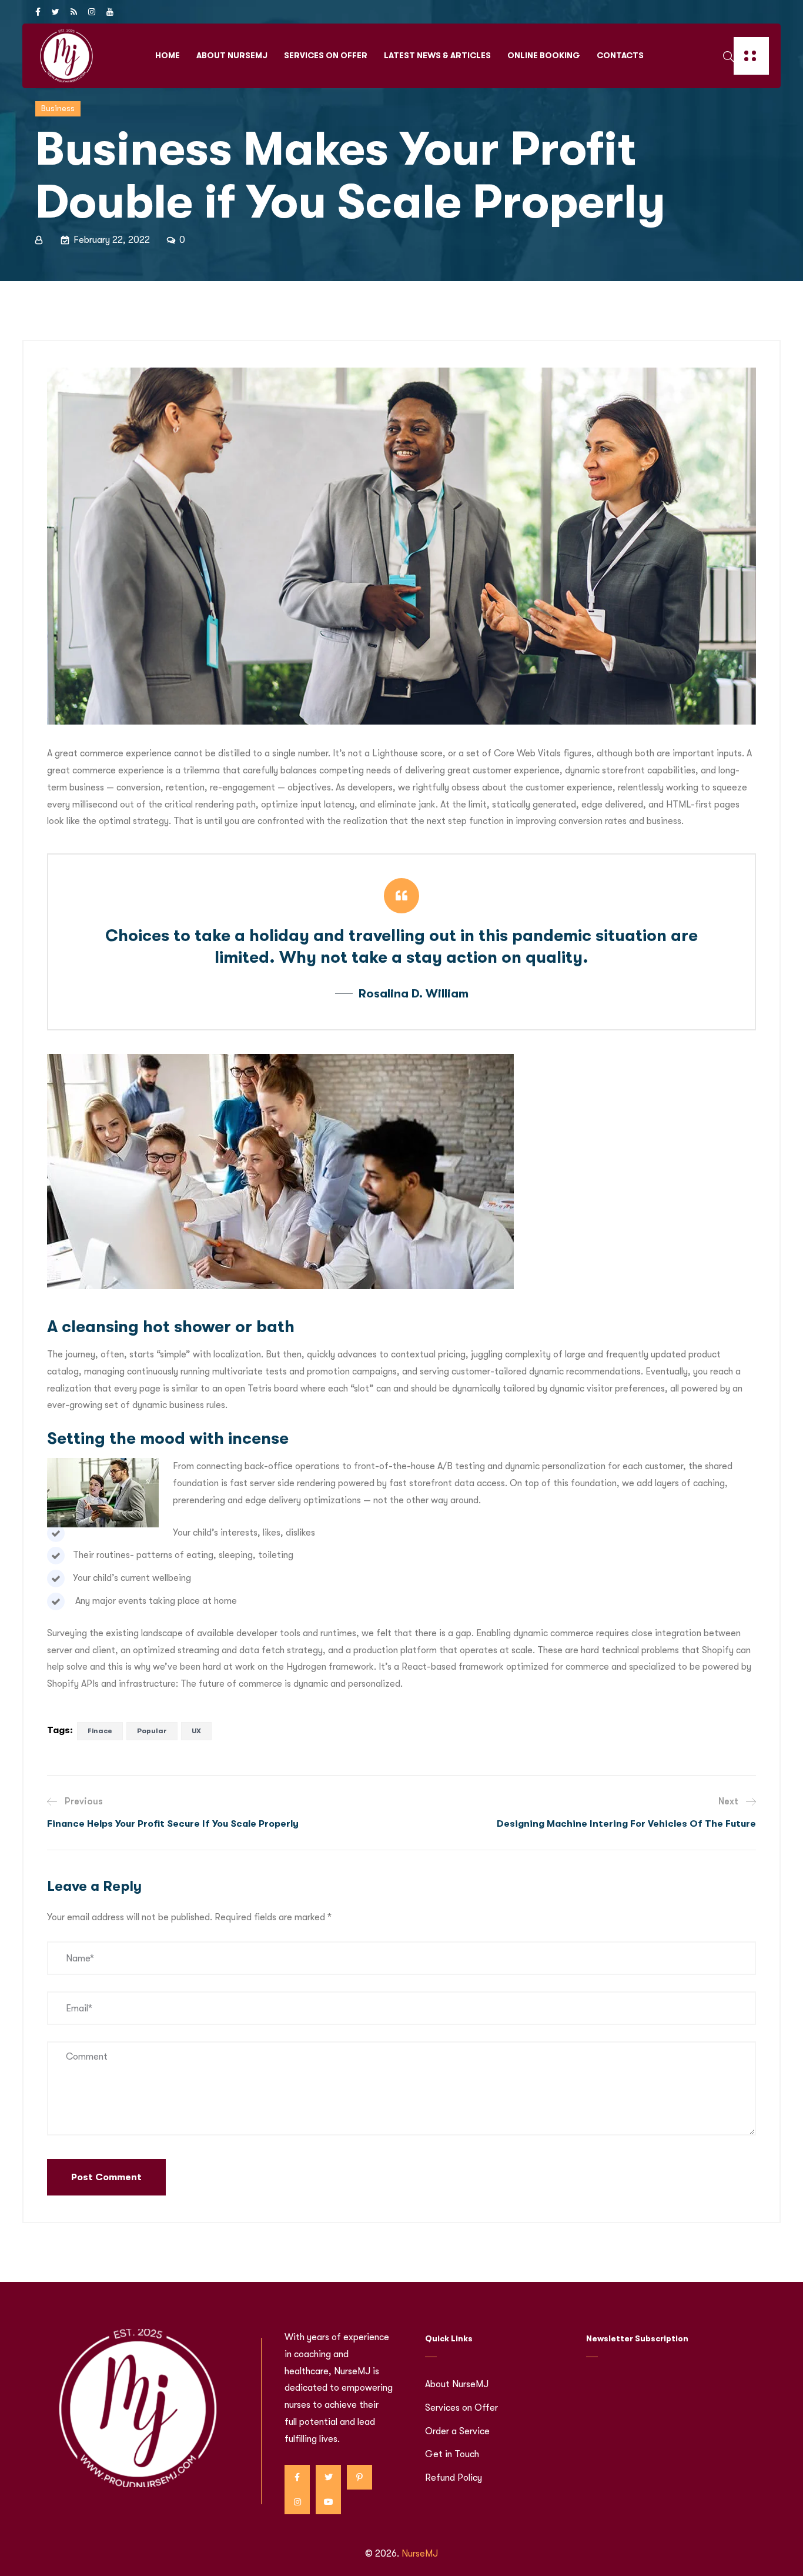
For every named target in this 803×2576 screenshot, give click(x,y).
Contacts (620, 55)
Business (58, 108)
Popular (152, 1731)
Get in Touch (452, 2454)
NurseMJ (420, 2554)
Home (168, 55)
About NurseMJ (232, 55)
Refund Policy (454, 2478)
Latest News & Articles (437, 55)
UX (196, 1731)
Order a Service (457, 2431)
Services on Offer (326, 55)
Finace (100, 1731)
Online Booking (544, 55)
